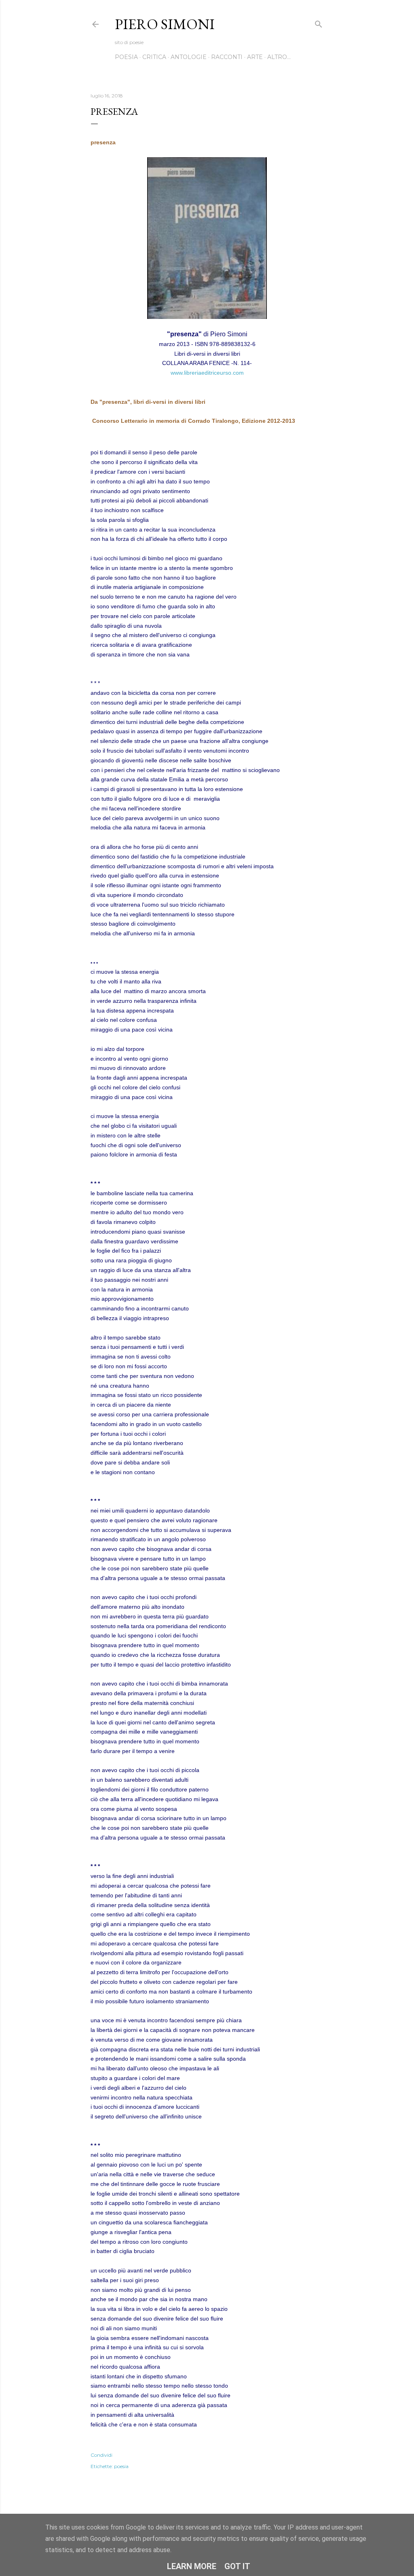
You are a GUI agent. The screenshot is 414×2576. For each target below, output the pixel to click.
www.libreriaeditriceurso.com (207, 373)
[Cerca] (319, 22)
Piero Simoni (165, 24)
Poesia (126, 57)
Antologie (189, 57)
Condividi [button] (101, 2455)
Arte (255, 57)
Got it (237, 2566)
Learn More (192, 2566)
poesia (121, 2466)
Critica (154, 57)
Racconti (227, 57)
